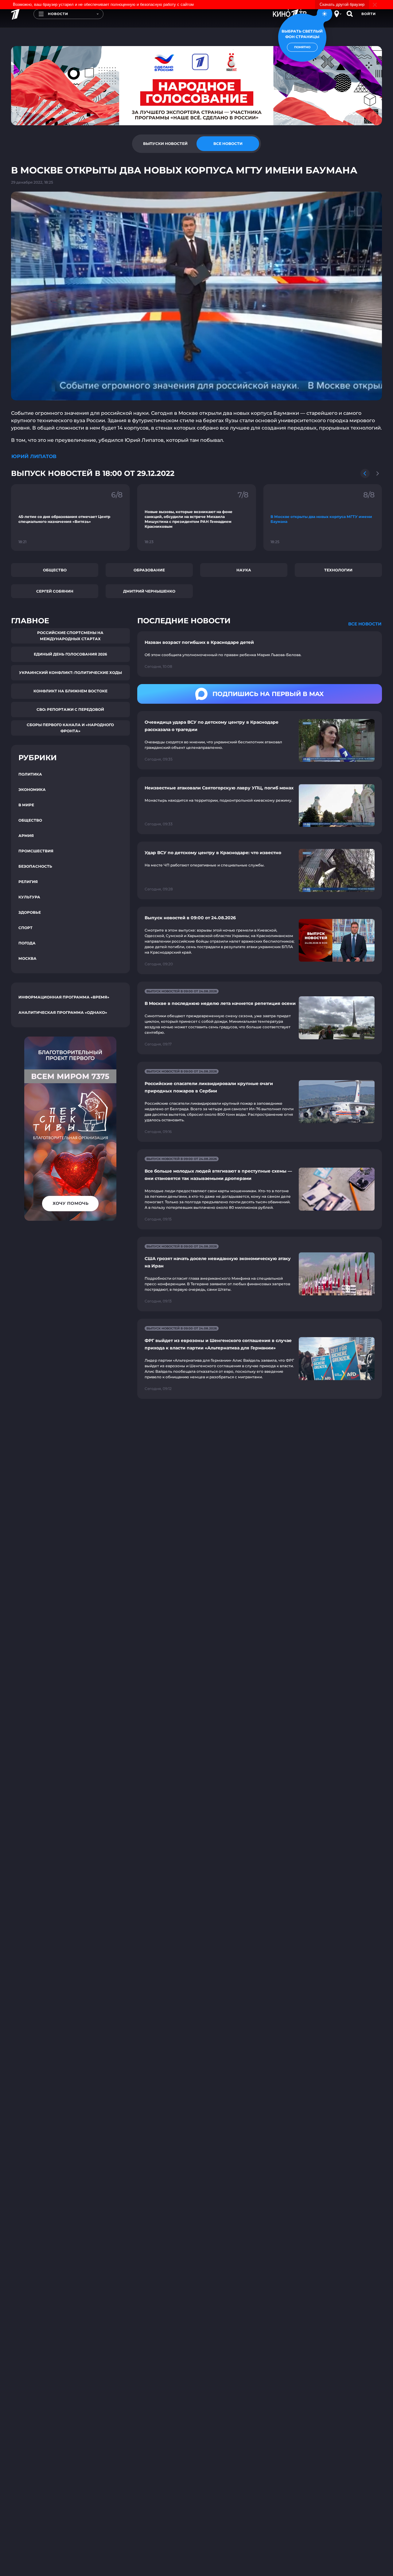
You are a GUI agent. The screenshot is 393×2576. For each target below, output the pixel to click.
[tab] (165, 144)
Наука (244, 570)
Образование (149, 570)
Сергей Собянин (55, 591)
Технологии (338, 570)
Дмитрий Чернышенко (149, 591)
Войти (369, 14)
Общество (55, 570)
